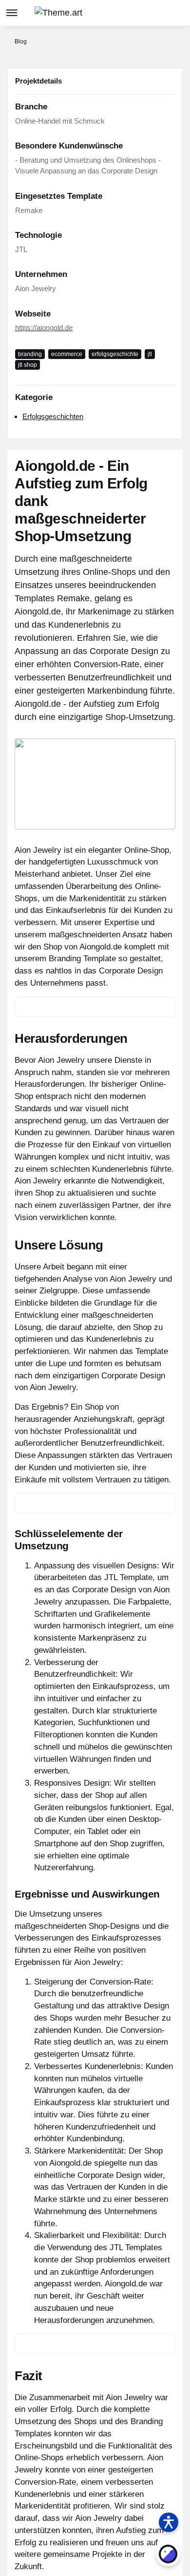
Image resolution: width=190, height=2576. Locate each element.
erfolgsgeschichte (115, 354)
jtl (150, 354)
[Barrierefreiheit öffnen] (169, 2522)
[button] (139, 13)
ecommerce (67, 354)
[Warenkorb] (177, 13)
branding (30, 354)
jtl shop (28, 365)
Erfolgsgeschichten (53, 416)
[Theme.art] (58, 13)
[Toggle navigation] (12, 13)
